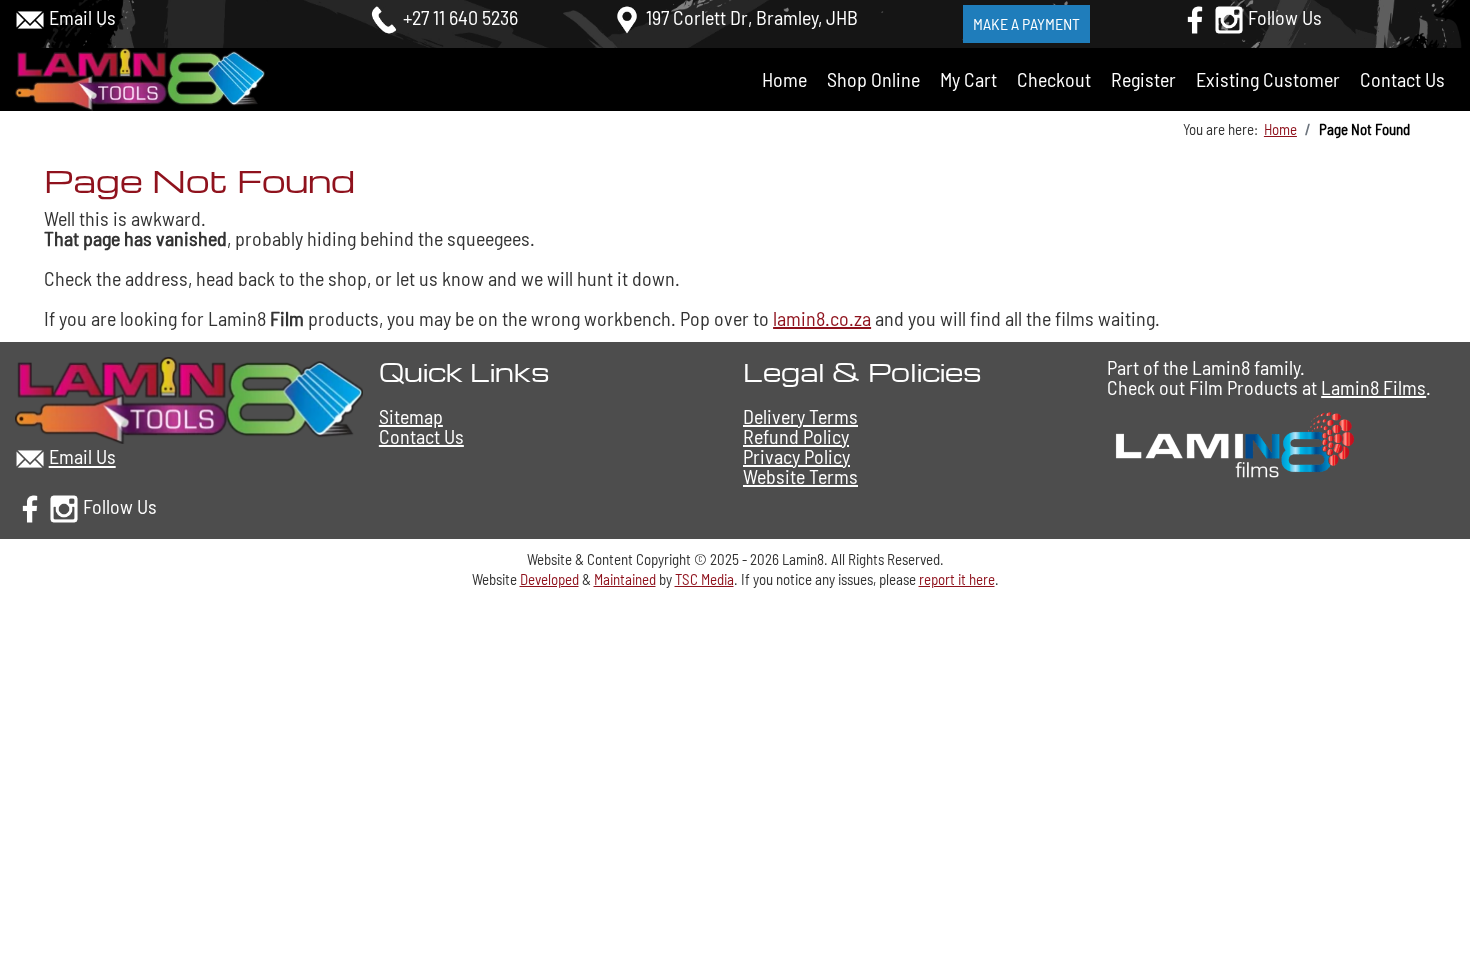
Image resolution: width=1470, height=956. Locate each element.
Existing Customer (1268, 79)
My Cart (968, 79)
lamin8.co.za (822, 318)
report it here (957, 579)
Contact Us (1402, 79)
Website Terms (800, 476)
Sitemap (411, 416)
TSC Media (704, 579)
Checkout (1054, 79)
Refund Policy (796, 436)
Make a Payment (1026, 23)
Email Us (82, 17)
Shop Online (873, 79)
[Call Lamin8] (384, 17)
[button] (1430, 887)
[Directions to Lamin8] (627, 17)
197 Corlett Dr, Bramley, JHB (752, 17)
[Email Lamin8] (30, 17)
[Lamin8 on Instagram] (1229, 17)
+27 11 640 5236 (460, 17)
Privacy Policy (796, 456)
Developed (549, 579)
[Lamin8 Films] (1232, 442)
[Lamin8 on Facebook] (1195, 17)
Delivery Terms (800, 416)
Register (1143, 79)
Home (784, 79)
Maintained (625, 579)
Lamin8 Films (1373, 387)
